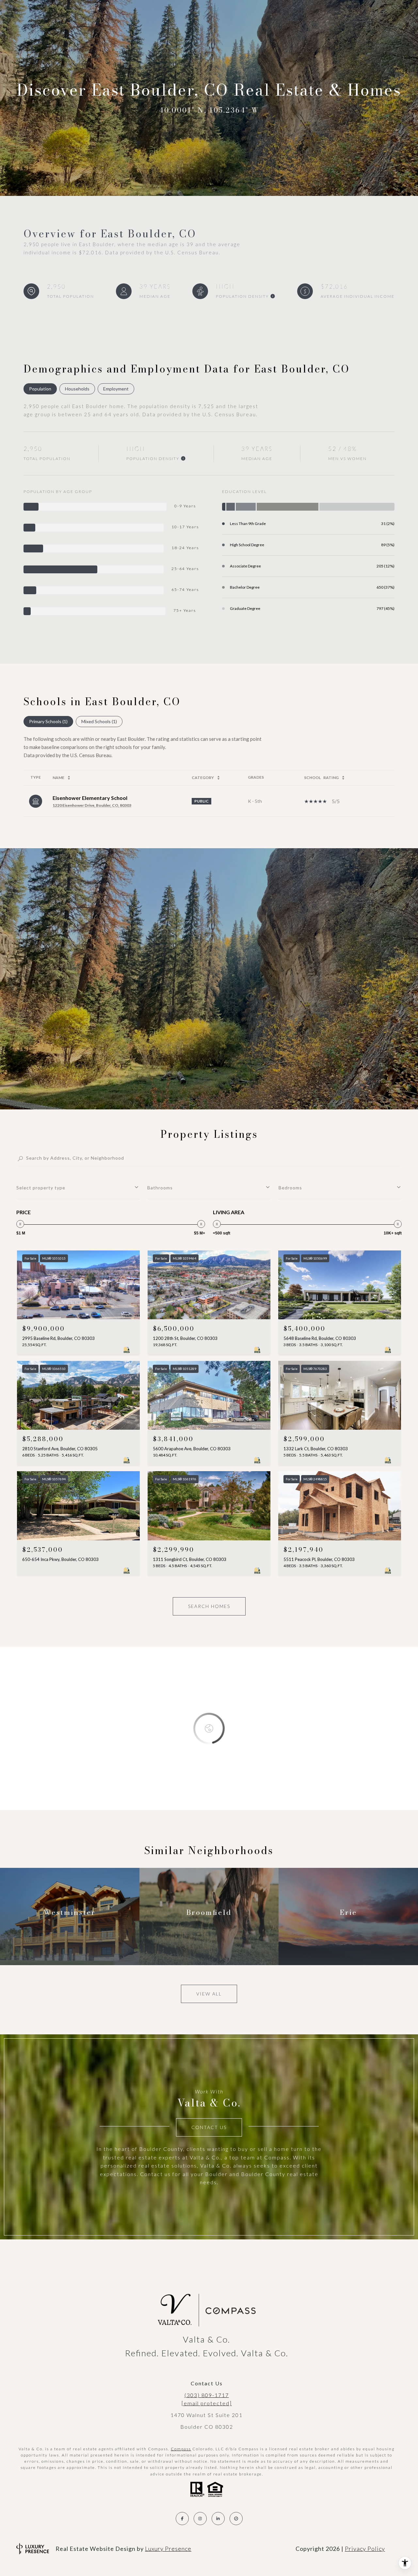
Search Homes (209, 1606)
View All (209, 1994)
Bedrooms (290, 1188)
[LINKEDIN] (218, 2519)
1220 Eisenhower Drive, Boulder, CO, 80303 (92, 805)
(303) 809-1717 (207, 2395)
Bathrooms (160, 1188)
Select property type (41, 1188)
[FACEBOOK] (182, 2519)
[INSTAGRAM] (200, 2519)
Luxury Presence (168, 2549)
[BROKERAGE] (236, 2519)
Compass (181, 2449)
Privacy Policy (365, 2549)
